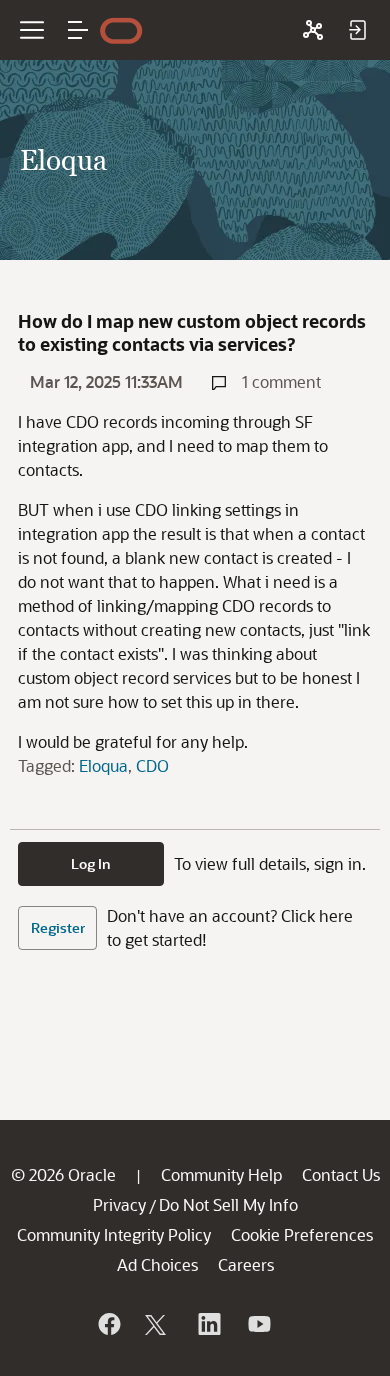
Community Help (221, 1174)
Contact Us (341, 1174)
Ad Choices (157, 1264)
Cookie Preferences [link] (302, 1234)
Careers (246, 1264)
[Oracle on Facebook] (108, 1324)
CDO (152, 765)
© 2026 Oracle (63, 1174)
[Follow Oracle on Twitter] (158, 1324)
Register (58, 927)
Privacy (119, 1204)
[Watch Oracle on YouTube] (258, 1324)
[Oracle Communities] (313, 30)
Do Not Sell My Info (228, 1204)
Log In (91, 863)
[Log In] (357, 30)
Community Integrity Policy (114, 1234)
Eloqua (103, 765)
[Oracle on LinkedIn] (208, 1324)
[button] (78, 30)
